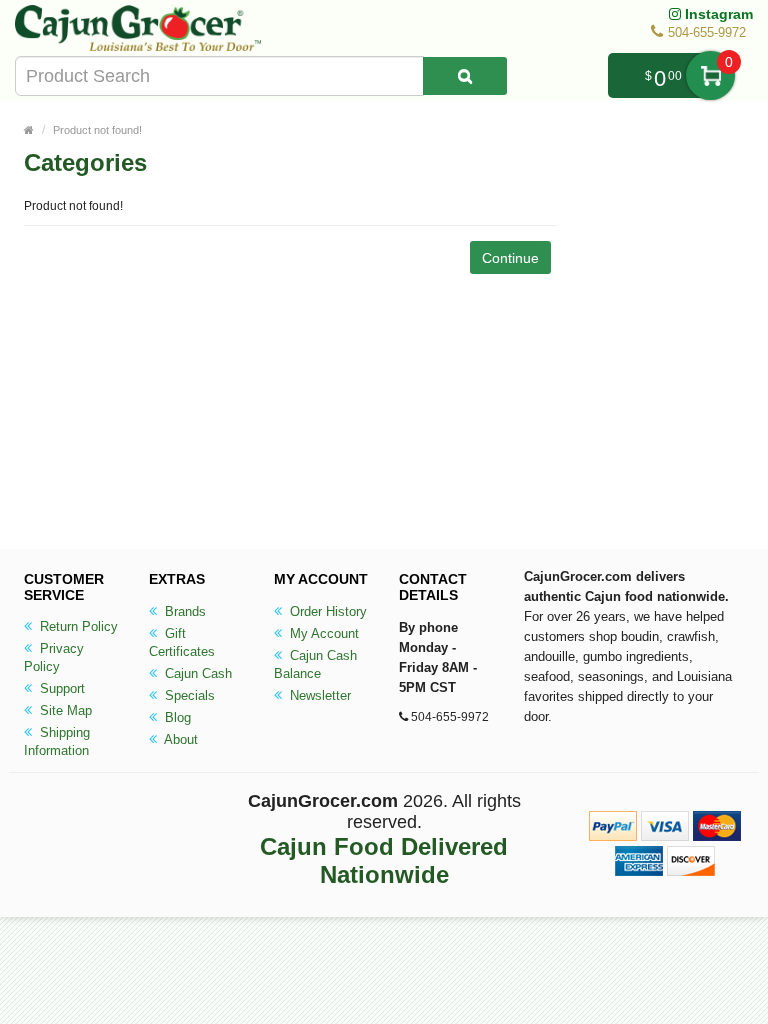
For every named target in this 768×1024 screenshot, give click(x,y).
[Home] (29, 130)
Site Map (64, 710)
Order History (326, 611)
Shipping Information (57, 741)
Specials (188, 695)
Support (60, 688)
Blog (176, 717)
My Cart (710, 75)
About (179, 739)
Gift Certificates (182, 642)
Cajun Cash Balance (315, 664)
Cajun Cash (196, 673)
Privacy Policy (54, 657)
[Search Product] (465, 76)
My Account (322, 633)
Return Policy (77, 626)
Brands (183, 611)
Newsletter (318, 695)
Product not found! (97, 130)
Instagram (717, 14)
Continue (510, 258)
